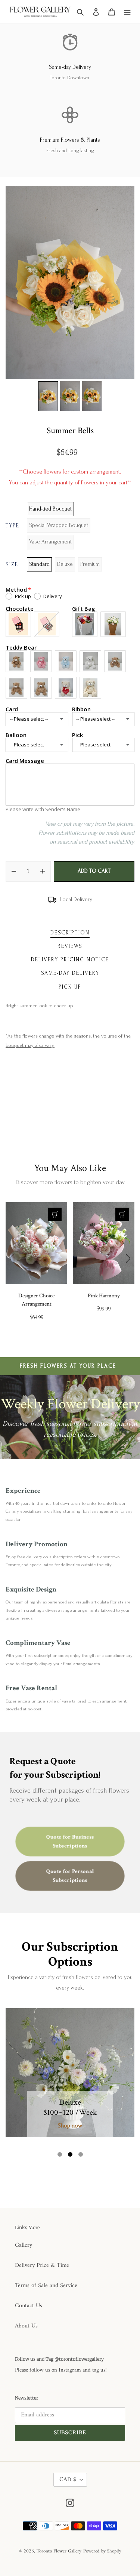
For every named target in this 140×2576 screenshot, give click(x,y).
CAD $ (68, 2480)
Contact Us (29, 2306)
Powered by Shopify (102, 2551)
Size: (13, 565)
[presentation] (12, 1258)
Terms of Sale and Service (46, 2286)
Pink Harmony (104, 1296)
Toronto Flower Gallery (59, 2551)
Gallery (24, 2245)
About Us (26, 2326)
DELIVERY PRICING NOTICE (70, 960)
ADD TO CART (94, 871)
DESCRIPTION (70, 933)
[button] (60, 2154)
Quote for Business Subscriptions (70, 1841)
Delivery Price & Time (42, 2265)
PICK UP (70, 987)
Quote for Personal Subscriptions (70, 1876)
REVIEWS (70, 946)
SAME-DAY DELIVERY (70, 973)
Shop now (70, 2126)
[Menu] (127, 12)
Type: (13, 526)
